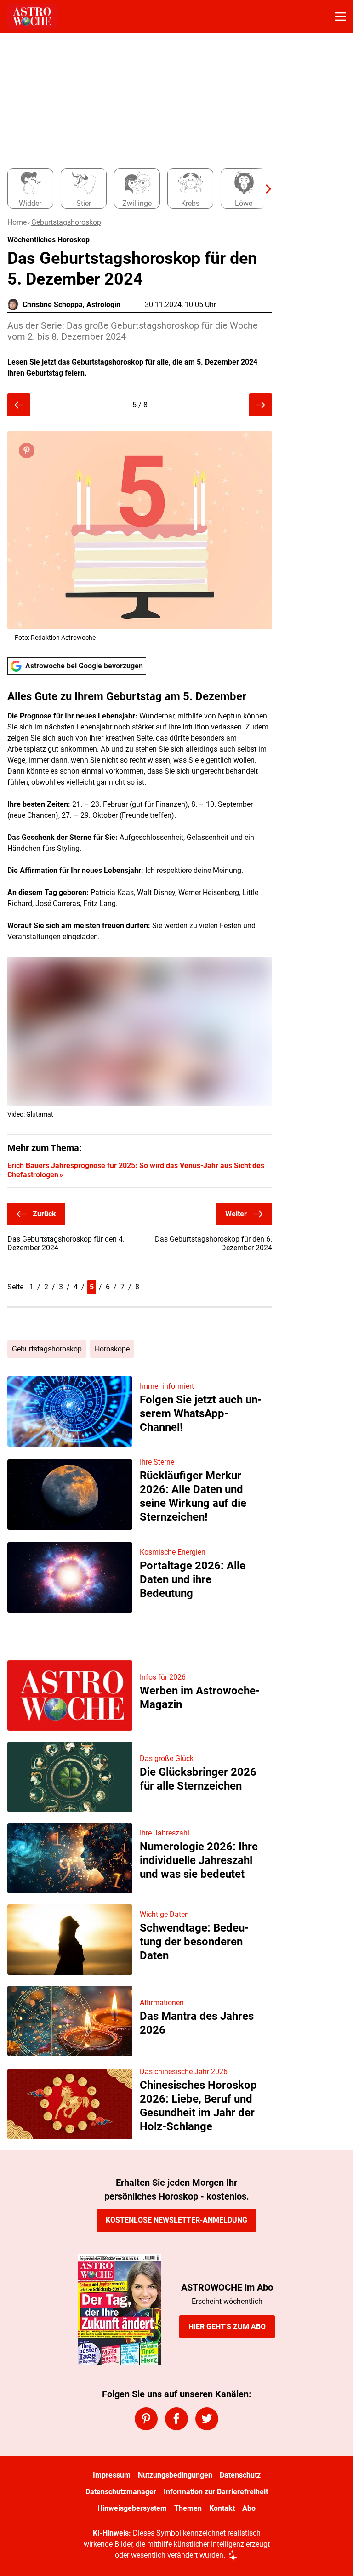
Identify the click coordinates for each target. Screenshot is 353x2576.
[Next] (264, 189)
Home (17, 222)
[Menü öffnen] (340, 17)
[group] (136, 189)
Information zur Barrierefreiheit (216, 2492)
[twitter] (207, 2419)
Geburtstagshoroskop (66, 222)
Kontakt (222, 2508)
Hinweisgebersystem (132, 2508)
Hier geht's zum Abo (227, 2327)
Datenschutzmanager (121, 2492)
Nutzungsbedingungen (175, 2475)
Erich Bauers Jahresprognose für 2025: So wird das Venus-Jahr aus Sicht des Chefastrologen (136, 1170)
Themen (188, 2508)
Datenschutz (240, 2475)
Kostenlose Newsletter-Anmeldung (176, 2220)
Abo (249, 2508)
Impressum (112, 2475)
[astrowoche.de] (32, 17)
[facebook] (176, 2419)
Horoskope (112, 1349)
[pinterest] (146, 2419)
